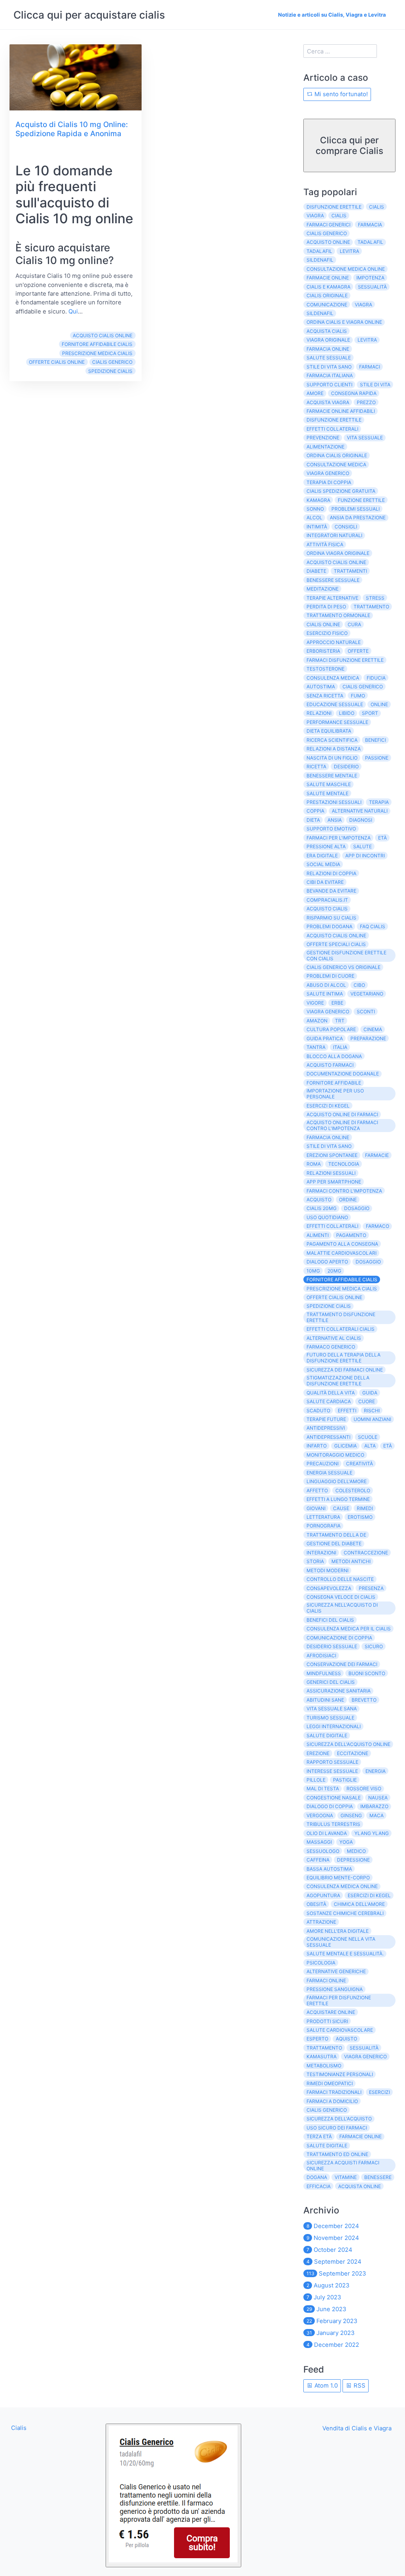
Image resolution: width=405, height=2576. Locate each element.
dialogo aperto (327, 1262)
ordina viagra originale (338, 553)
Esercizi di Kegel (328, 1106)
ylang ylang (372, 1833)
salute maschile (329, 784)
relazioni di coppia (331, 873)
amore (315, 393)
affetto (317, 1490)
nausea (378, 1798)
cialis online (323, 624)
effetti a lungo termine (338, 1499)
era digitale (322, 856)
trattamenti (350, 571)
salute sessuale (329, 358)
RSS (359, 2385)
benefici (376, 740)
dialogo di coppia (330, 1806)
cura (354, 624)
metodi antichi (351, 1561)
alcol (314, 518)
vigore (315, 1003)
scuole (368, 1437)
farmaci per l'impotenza (339, 838)
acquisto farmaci (330, 1065)
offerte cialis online (57, 362)
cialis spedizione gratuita (341, 491)
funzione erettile (361, 500)
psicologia (321, 1963)
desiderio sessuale (332, 1646)
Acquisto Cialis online (336, 936)
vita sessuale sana (332, 1709)
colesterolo (353, 1490)
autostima (321, 687)
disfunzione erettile (334, 207)
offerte (358, 651)
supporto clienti (329, 385)
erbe (337, 1003)
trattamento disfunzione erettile (341, 1317)
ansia (335, 820)
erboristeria (323, 651)
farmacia (370, 225)
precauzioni (323, 1464)
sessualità (372, 287)
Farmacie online (361, 2136)
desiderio (346, 767)
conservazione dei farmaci (342, 1664)
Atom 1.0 (325, 2385)
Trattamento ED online (337, 2154)
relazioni (319, 713)
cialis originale (327, 295)
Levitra (367, 340)
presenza (371, 1588)
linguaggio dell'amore (337, 1481)
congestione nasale (334, 1798)
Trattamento (324, 2048)
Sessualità (364, 2048)
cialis (339, 216)
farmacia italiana (330, 375)
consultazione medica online (346, 269)
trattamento (371, 607)
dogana (317, 2177)
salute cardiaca (329, 1401)
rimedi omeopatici (330, 2083)
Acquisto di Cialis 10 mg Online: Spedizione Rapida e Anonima (72, 129)
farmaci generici (328, 225)
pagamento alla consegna (342, 1244)
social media (323, 864)
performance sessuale (337, 722)
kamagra (318, 500)
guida (370, 1393)
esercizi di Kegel (369, 1895)
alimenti (318, 1235)
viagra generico (328, 473)
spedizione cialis (110, 371)
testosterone (326, 669)
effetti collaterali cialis (341, 1329)
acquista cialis (327, 331)
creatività (360, 1464)
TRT (340, 1021)
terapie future (326, 1419)
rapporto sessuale (332, 1762)
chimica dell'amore (359, 1904)
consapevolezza (329, 1588)
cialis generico (112, 362)
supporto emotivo (331, 829)
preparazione (368, 1038)
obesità (316, 1904)
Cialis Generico (327, 2110)
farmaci (370, 367)
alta (370, 1446)
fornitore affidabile (334, 1083)
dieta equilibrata (329, 731)
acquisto (319, 1200)
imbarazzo (374, 1806)
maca (377, 1815)
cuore (367, 1401)
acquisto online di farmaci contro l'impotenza (342, 1125)
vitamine (346, 2177)
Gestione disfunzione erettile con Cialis (346, 956)
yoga (346, 1842)
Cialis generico (363, 687)
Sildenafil (320, 313)
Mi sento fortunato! (340, 94)
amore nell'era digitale (338, 1931)
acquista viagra (328, 402)
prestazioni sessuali (334, 802)
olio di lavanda (327, 1833)
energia (376, 1771)
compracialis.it (327, 900)
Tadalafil (319, 251)
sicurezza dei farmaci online (345, 1370)
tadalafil (370, 242)
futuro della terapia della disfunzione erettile (343, 1358)
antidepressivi (326, 1428)
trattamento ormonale (338, 615)
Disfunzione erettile (334, 420)
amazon (317, 1021)
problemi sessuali (356, 509)
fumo (358, 696)
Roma (314, 1164)
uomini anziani (372, 1419)
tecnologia (344, 1164)
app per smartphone (334, 1182)
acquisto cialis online (103, 335)
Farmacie (377, 1155)
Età (382, 838)
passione (377, 758)
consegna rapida (354, 393)
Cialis (377, 207)
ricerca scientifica (332, 740)
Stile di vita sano (329, 1146)
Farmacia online (328, 1137)
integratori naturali (334, 535)
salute (362, 846)
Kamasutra (322, 2056)
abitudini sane (325, 1700)
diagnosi (361, 820)
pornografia (324, 1526)
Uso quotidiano (327, 1217)
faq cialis (373, 926)
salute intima (325, 994)
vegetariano (367, 994)
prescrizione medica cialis (97, 353)
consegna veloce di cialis (341, 1597)
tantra (316, 1047)
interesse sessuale (332, 1771)
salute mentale (327, 793)
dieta (313, 820)
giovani (316, 1508)
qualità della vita (331, 1393)
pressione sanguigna (335, 1989)
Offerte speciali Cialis (336, 944)
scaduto (318, 1411)
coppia (315, 811)
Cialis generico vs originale (343, 967)
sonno (315, 509)
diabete (316, 571)
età (388, 1446)
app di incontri (365, 856)
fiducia (376, 678)
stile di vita (375, 385)
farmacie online (328, 278)
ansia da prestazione (358, 518)
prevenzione (323, 438)
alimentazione (326, 447)
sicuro (374, 1646)
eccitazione (353, 1753)
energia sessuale (329, 1473)
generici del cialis (331, 1682)
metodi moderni (327, 1570)
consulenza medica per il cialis (349, 1629)
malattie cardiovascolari (342, 1253)
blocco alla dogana (334, 1056)
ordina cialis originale (337, 455)
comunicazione (327, 305)
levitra (349, 251)
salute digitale (327, 1735)
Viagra (315, 216)
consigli (346, 527)
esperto (317, 2039)
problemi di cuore (330, 976)
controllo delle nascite (340, 1579)
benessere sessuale (333, 580)
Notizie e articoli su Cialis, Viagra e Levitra (332, 15)
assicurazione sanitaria (339, 1691)
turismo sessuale (330, 1718)
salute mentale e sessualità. (345, 1954)
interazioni (321, 1553)
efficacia (319, 2186)
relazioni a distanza (334, 749)
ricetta (316, 767)
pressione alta (326, 846)
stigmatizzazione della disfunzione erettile (338, 1381)
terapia (379, 802)
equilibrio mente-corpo (338, 1878)
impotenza (370, 278)
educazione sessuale (335, 704)
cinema (373, 1029)
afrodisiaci (321, 1656)
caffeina (318, 1860)
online (379, 704)
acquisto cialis (327, 909)
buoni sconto (367, 1673)
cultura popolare (331, 1029)
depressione (353, 1860)
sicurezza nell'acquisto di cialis (342, 1608)
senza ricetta (325, 696)
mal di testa (323, 1789)
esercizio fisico (327, 633)
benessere (378, 2177)
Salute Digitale (327, 2146)
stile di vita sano (329, 367)
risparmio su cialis (331, 918)
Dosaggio (357, 1208)
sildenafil (320, 260)
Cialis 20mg (322, 1208)
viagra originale (328, 340)
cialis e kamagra (328, 287)
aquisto (346, 2039)
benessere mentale (332, 776)
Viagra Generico (328, 1012)
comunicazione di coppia (339, 1638)
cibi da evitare (325, 882)
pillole (316, 1780)
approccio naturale (334, 642)
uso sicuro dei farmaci (337, 2128)
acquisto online (328, 242)
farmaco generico (331, 1347)
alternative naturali (360, 811)
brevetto (364, 1700)
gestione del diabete (334, 1544)
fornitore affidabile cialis (97, 344)
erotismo (360, 1517)
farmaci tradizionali (334, 2092)
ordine (348, 1200)
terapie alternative (332, 598)
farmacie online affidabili (341, 411)
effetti (347, 1411)
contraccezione (366, 1553)
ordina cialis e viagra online (344, 322)
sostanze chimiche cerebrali (345, 1913)
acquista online (360, 2186)
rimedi (365, 1508)
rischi (372, 1411)
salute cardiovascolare (340, 2030)
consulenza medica (333, 678)
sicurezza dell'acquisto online (348, 1744)
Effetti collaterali (332, 1226)
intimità (317, 527)
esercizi (379, 2092)
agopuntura (323, 1895)
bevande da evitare (331, 891)
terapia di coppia (329, 482)
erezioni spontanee (332, 1155)
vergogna (320, 1815)
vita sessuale (365, 438)
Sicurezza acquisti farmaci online (343, 2166)
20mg (334, 1271)
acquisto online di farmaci (342, 1114)
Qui (73, 311)
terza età (319, 2136)
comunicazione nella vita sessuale (341, 1942)
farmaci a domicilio (332, 2101)
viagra (363, 305)
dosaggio (368, 1262)
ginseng (351, 1815)
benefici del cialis (330, 1620)
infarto (317, 1446)
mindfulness (324, 1673)
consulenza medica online (342, 1886)
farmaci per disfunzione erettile (339, 2000)
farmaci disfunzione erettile (345, 660)
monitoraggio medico (335, 1455)
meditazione (323, 589)
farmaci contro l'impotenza (344, 1191)
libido (347, 713)
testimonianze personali (340, 2074)
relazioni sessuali (331, 1173)
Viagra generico (365, 2056)
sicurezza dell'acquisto (339, 2119)
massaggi (319, 1842)
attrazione (321, 1922)
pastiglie (345, 1780)
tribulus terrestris (333, 1824)
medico (356, 1851)
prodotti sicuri (327, 2021)
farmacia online (328, 349)
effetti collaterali (332, 429)
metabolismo (324, 2066)
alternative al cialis (334, 1338)
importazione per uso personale (335, 1094)
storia (315, 1561)
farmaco (378, 1226)
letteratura (323, 1517)
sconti (366, 1012)
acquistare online (331, 2012)
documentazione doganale (343, 1074)
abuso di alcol (326, 985)
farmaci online (326, 1980)
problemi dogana (329, 926)
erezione (318, 1753)
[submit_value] (173, 2495)
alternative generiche (336, 1971)
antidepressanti (328, 1437)
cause (341, 1508)
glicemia (345, 1446)
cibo (359, 985)
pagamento (351, 1235)
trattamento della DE (336, 1535)
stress (375, 598)
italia (340, 1047)
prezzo (366, 402)
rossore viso (364, 1789)
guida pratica (325, 1038)
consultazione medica (336, 464)
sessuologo (323, 1851)
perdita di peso (326, 607)
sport (370, 713)
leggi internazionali (334, 1726)
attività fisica (325, 544)
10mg (313, 1271)
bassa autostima (329, 1869)
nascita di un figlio (332, 758)
